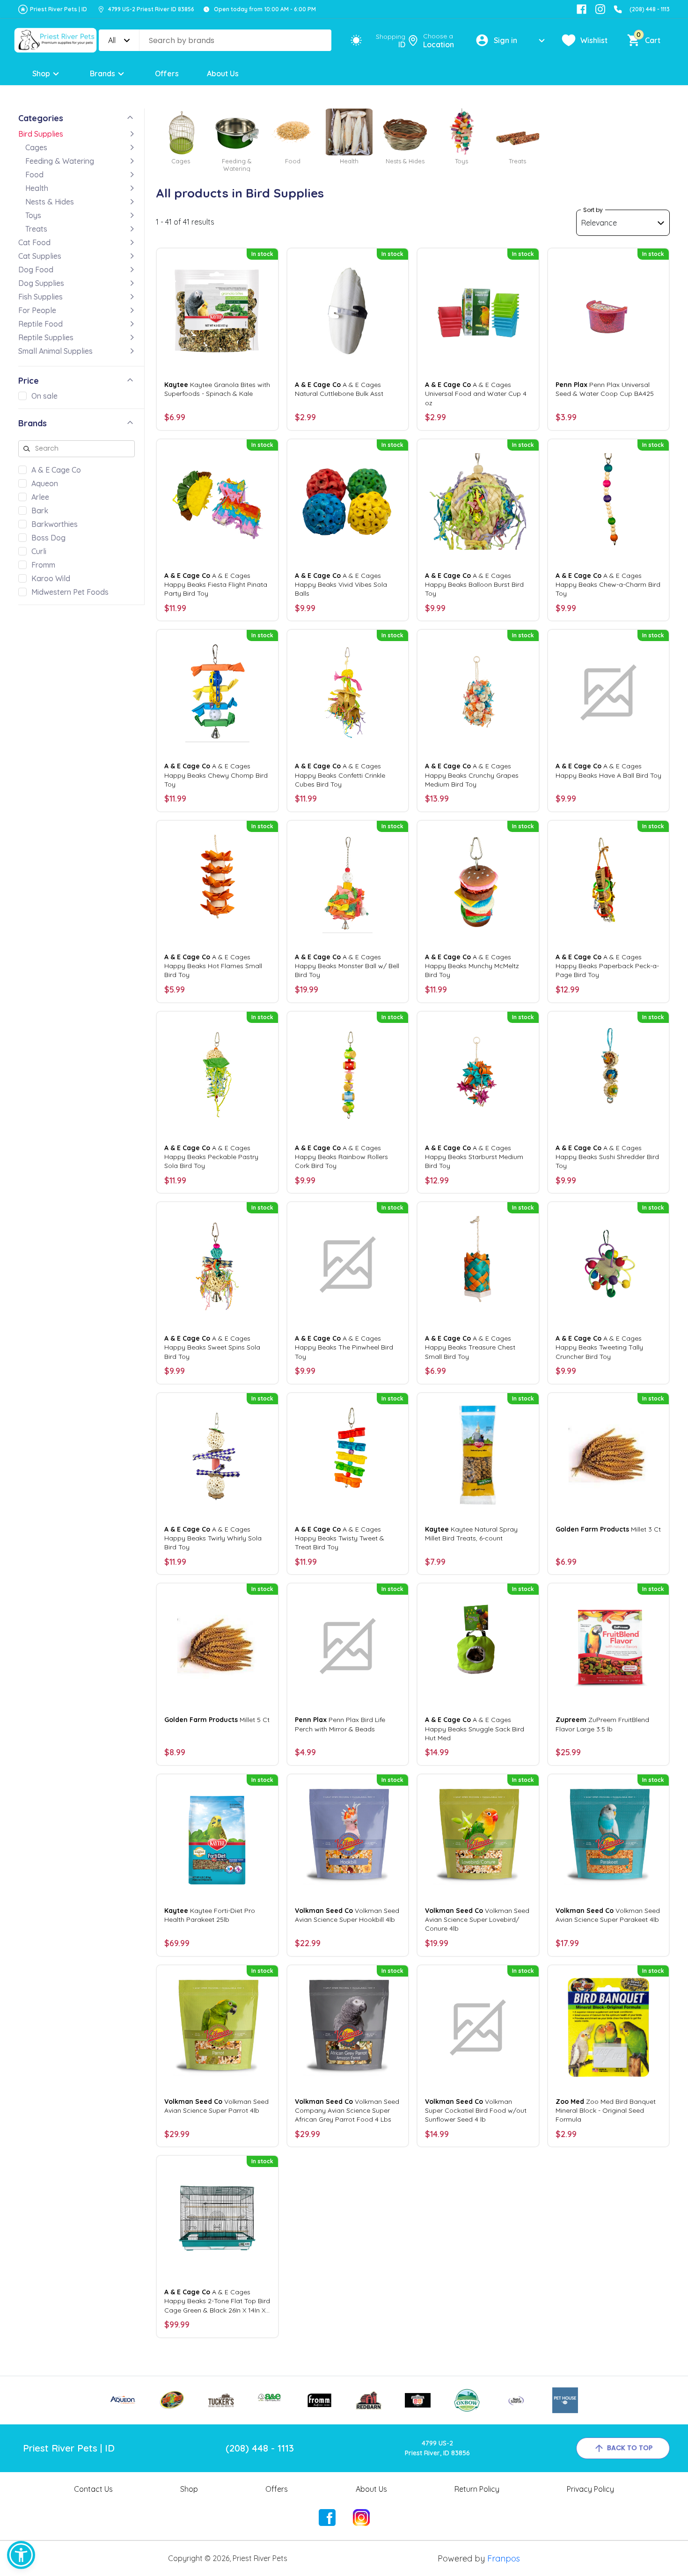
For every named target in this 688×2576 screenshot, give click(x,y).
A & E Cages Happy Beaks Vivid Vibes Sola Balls (341, 584)
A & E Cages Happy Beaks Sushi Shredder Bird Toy (607, 1157)
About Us (223, 73)
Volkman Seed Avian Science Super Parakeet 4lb (608, 1915)
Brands (102, 73)
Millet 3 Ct (608, 1529)
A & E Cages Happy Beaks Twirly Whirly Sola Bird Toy (213, 1538)
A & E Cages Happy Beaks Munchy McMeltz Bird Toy (472, 966)
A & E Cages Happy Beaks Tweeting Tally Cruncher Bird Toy (599, 1347)
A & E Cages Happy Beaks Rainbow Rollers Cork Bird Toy (341, 1157)
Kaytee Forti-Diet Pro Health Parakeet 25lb (210, 1915)
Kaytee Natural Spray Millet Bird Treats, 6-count (471, 1534)
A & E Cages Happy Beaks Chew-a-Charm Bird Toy (608, 584)
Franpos (504, 2558)
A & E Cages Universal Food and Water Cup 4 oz (476, 394)
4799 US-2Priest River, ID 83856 (437, 2448)
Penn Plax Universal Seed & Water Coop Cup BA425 (605, 389)
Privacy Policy (590, 2489)
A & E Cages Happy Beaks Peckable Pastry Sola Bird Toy (211, 1157)
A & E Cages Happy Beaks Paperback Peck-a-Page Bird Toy (607, 966)
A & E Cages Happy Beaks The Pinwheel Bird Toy (344, 1347)
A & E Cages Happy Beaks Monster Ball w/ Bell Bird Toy (347, 966)
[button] (21, 2555)
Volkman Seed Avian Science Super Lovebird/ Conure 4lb (477, 1919)
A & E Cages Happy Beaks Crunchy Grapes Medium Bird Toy (472, 775)
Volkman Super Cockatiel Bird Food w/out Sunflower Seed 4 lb (476, 2110)
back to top (630, 2448)
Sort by (593, 210)
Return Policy (477, 2489)
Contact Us (93, 2489)
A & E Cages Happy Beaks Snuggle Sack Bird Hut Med (475, 1729)
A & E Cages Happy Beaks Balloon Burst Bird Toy (474, 584)
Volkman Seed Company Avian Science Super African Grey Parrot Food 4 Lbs (347, 2110)
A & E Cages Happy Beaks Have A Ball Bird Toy (608, 770)
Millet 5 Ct (217, 1720)
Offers (167, 73)
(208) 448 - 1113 (650, 9)
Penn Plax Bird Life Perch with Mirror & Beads (340, 1724)
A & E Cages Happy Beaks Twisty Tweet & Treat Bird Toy (340, 1538)
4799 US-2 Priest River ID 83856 (151, 9)
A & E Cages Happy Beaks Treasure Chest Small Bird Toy (470, 1347)
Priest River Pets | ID (59, 9)
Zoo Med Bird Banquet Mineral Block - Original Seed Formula (606, 2110)
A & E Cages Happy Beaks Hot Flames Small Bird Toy (213, 966)
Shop (41, 73)
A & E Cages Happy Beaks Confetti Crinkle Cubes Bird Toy (340, 775)
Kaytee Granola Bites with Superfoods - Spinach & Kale (217, 389)
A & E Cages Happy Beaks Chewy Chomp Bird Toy (216, 775)
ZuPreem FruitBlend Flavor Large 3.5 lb (602, 1724)
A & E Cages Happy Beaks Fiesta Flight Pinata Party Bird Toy (216, 584)
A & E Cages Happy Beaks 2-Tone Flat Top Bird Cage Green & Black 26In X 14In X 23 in (217, 2301)
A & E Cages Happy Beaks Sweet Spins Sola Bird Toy (212, 1347)
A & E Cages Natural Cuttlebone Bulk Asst (339, 389)
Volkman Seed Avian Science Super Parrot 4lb (216, 2106)
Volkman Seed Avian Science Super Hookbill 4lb (347, 1915)
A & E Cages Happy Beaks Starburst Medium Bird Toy (474, 1157)
